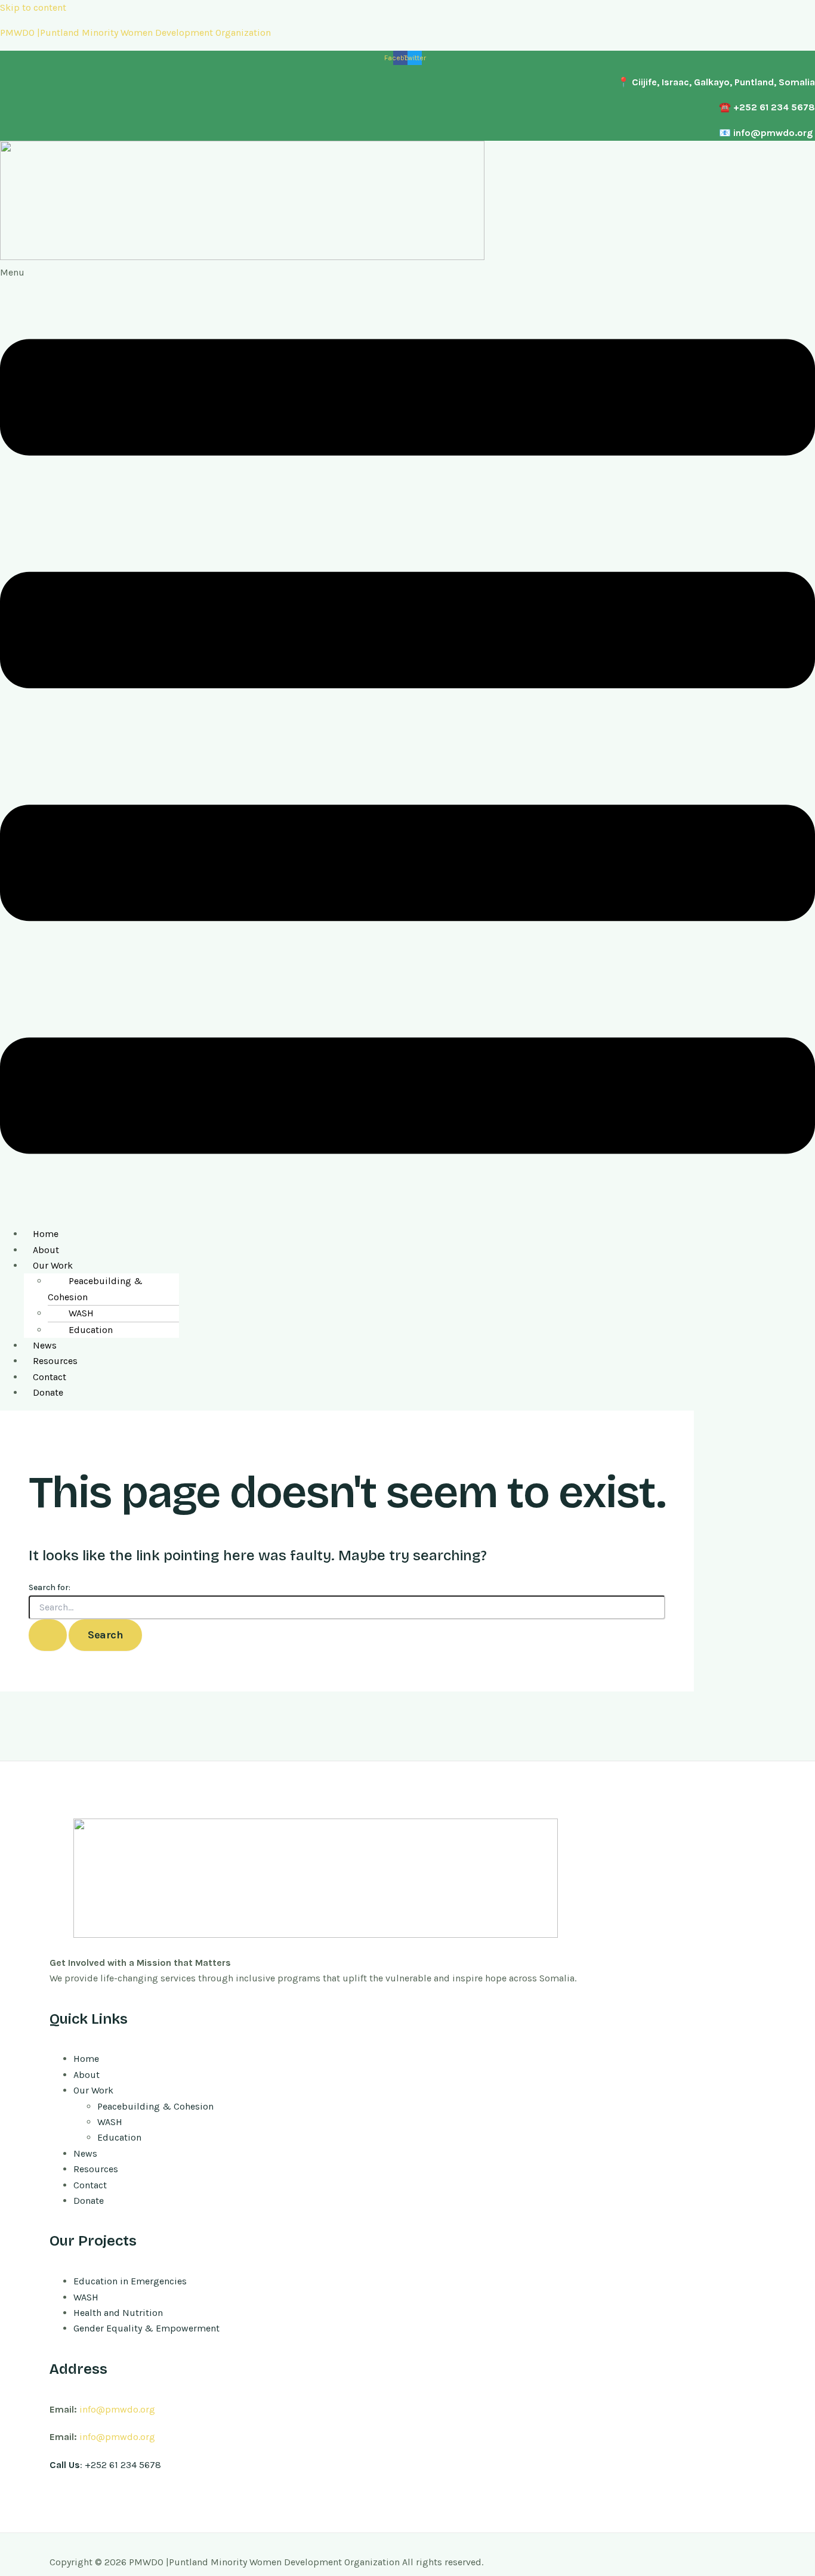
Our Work (53, 1265)
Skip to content (33, 7)
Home (46, 1234)
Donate (48, 1392)
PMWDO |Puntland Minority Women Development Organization (135, 33)
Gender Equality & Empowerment (146, 2328)
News (45, 1345)
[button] (407, 741)
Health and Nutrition (118, 2313)
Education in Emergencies (130, 2281)
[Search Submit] (48, 1635)
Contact (50, 1377)
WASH (81, 1313)
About (46, 1250)
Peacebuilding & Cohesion (95, 1289)
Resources (55, 1361)
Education (91, 1330)
